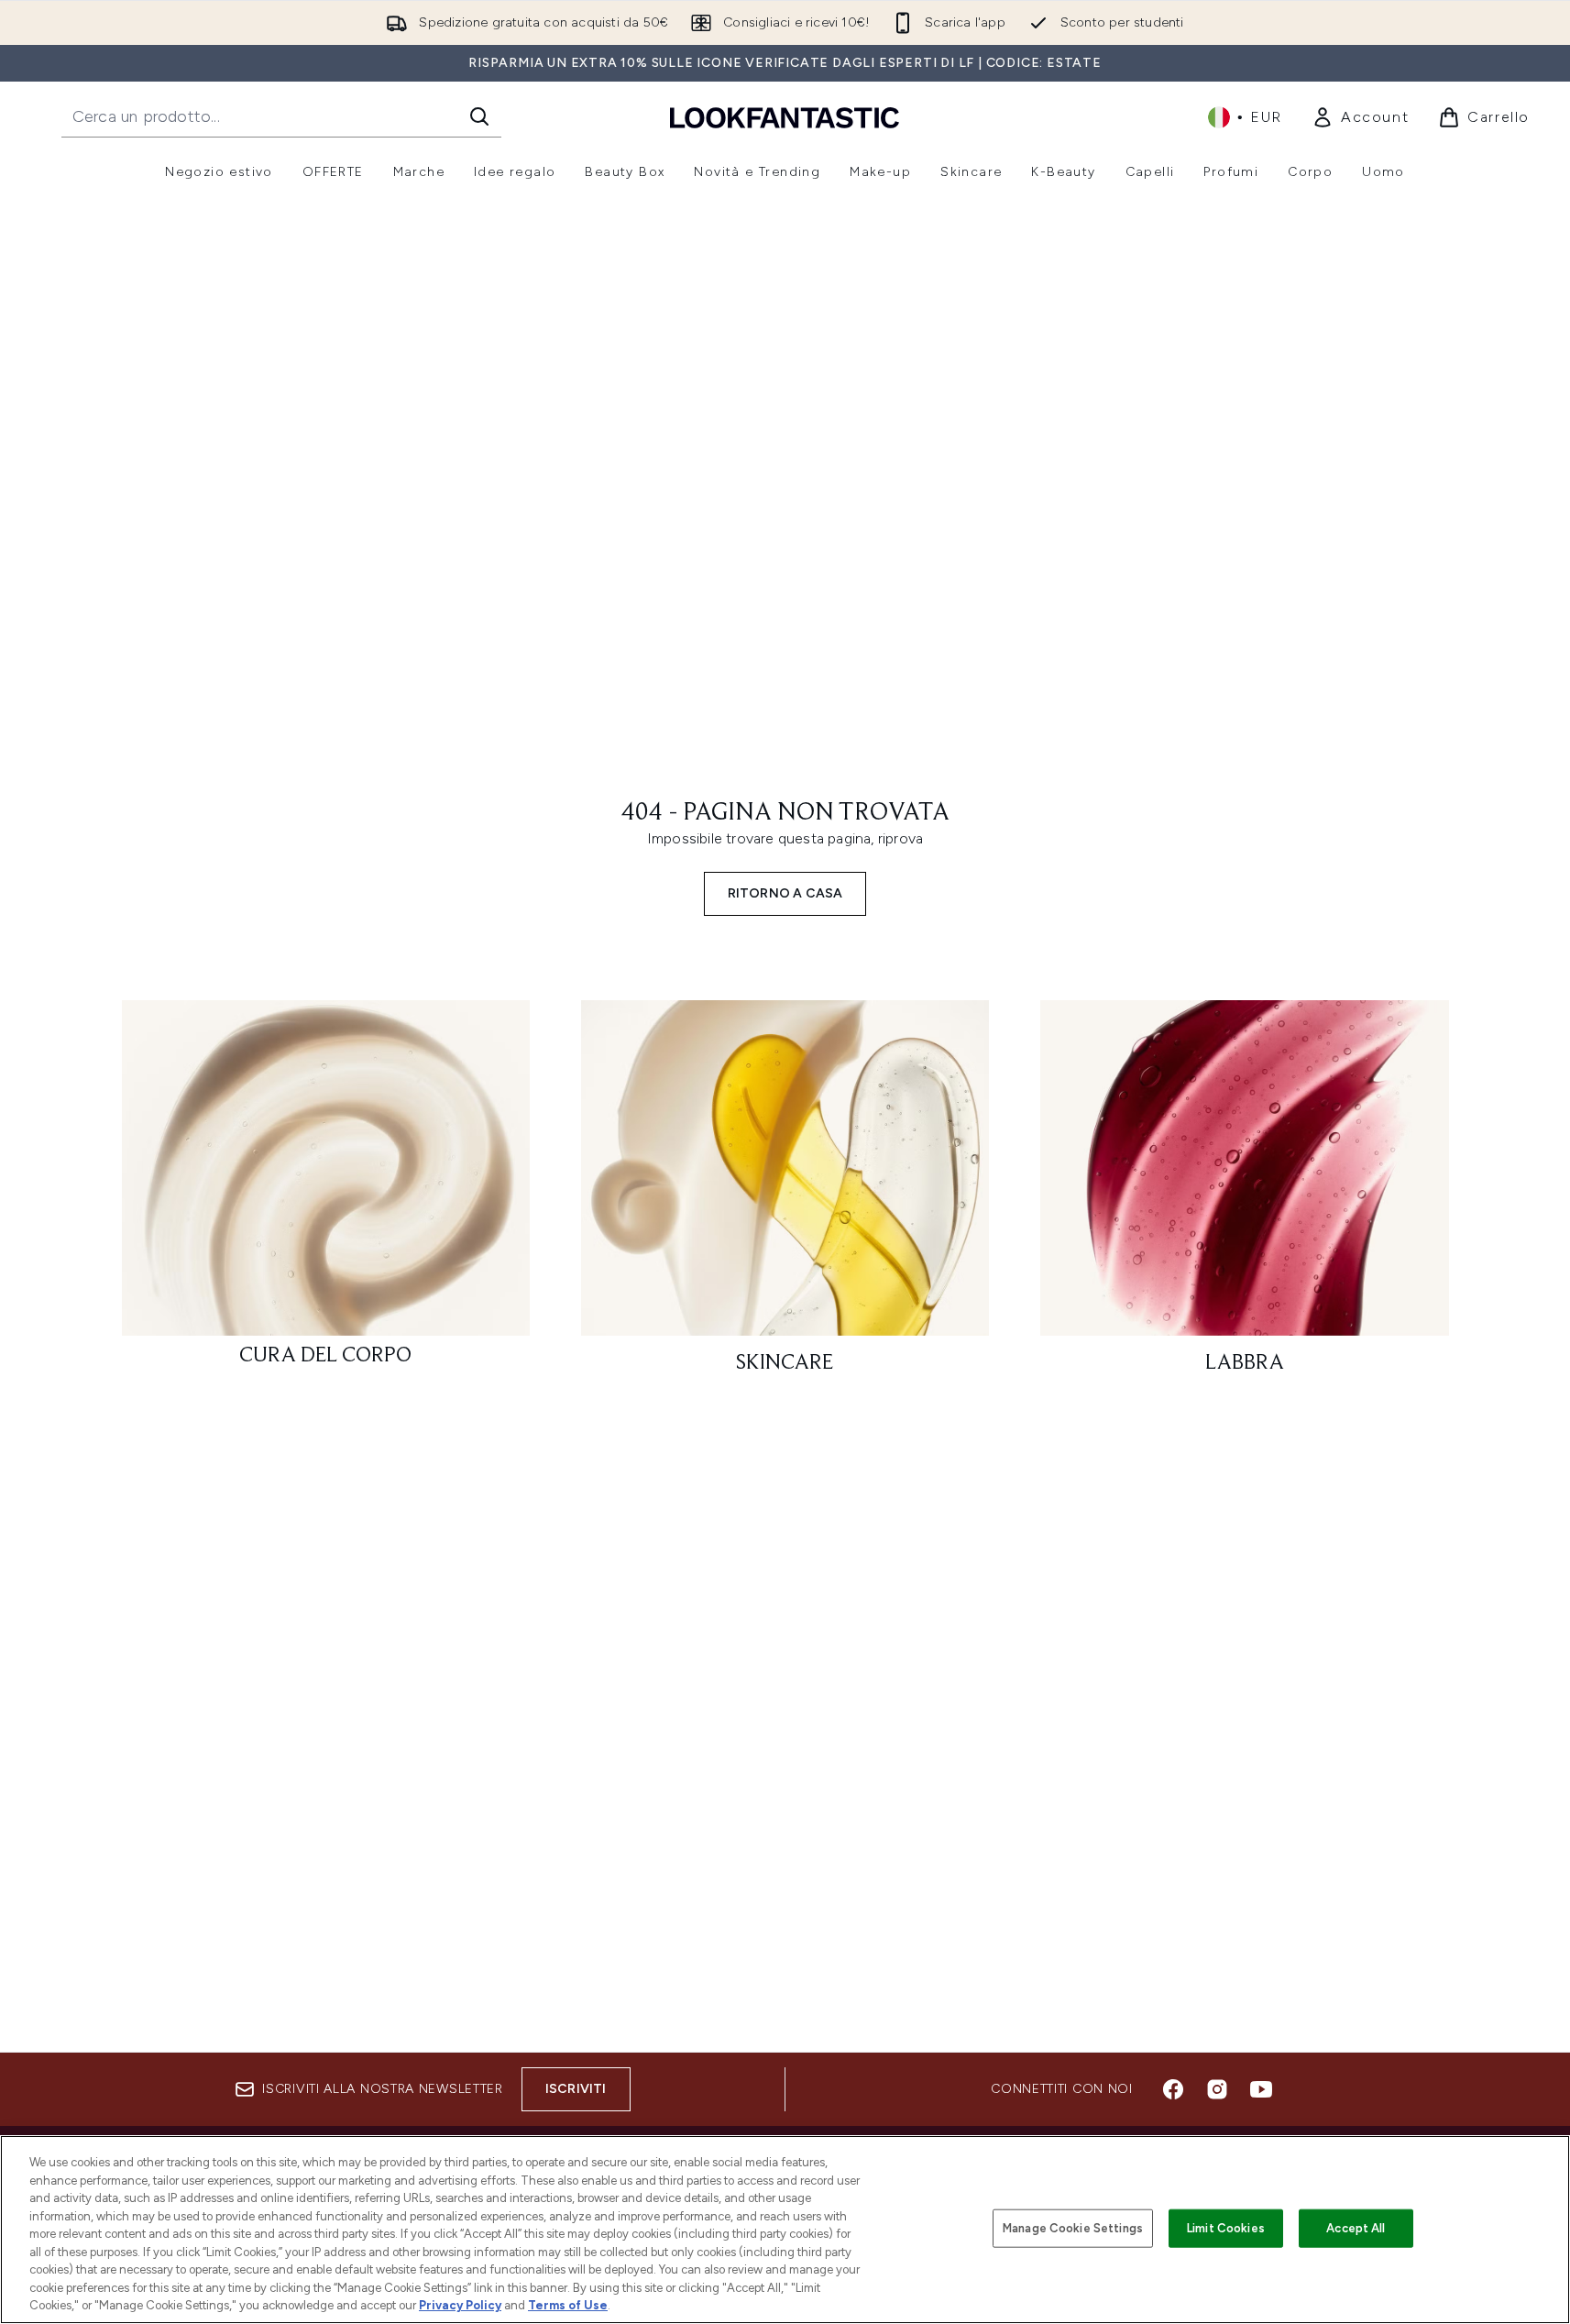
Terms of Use (568, 2305)
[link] (1360, 117)
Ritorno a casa (785, 893)
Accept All (1356, 2228)
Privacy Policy (460, 2305)
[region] (785, 2230)
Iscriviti (576, 2089)
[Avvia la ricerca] (479, 116)
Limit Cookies (1226, 2228)
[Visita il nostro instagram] (1217, 2089)
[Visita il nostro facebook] (1173, 2089)
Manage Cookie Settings (1073, 2228)
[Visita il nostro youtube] (1261, 2089)
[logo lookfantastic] (785, 117)
